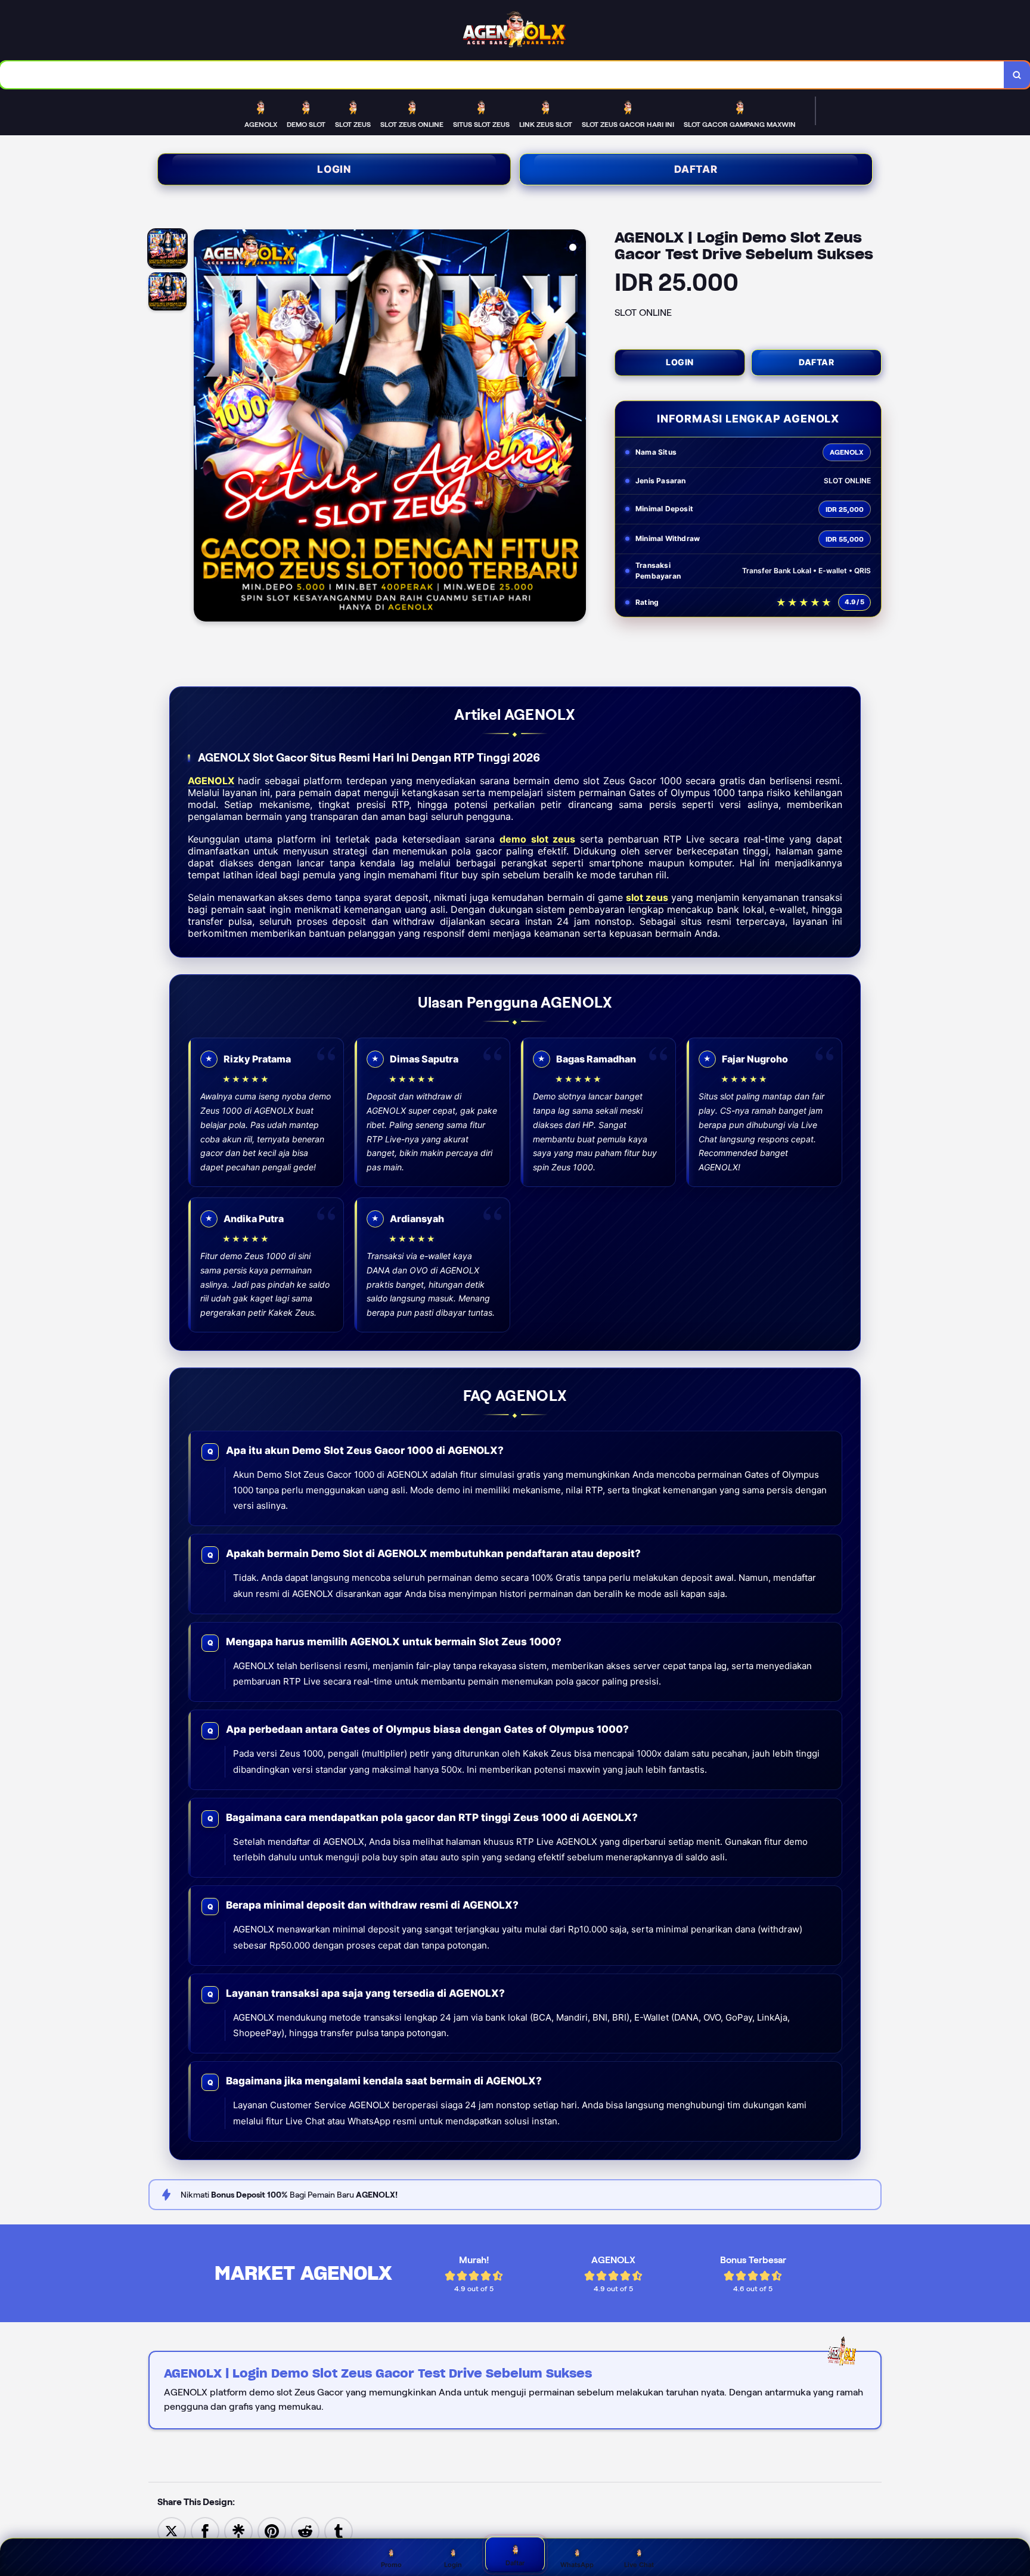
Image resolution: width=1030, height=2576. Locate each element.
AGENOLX (211, 781)
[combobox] (502, 75)
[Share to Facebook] (205, 2530)
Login (334, 169)
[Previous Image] (203, 427)
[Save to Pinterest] (272, 2530)
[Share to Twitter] (172, 2530)
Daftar (696, 169)
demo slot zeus (537, 839)
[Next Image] (576, 427)
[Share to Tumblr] (339, 2530)
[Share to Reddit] (305, 2530)
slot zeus (647, 897)
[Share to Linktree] (238, 2530)
